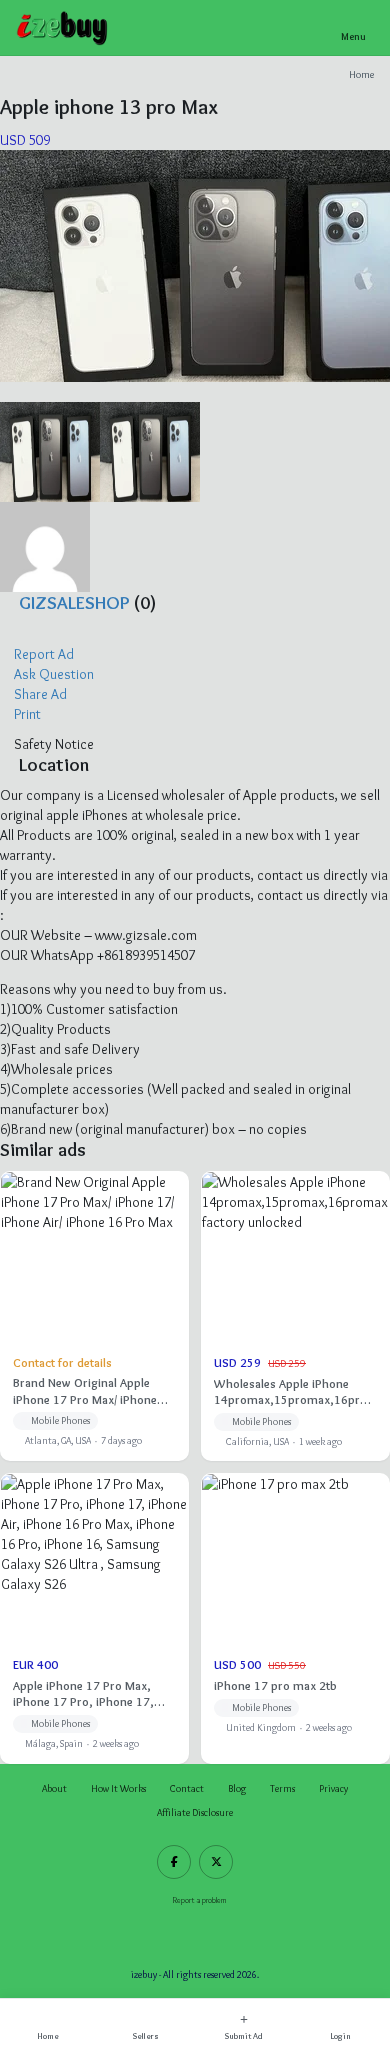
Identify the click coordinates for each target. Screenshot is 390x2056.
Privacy (333, 1788)
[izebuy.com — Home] (62, 28)
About (54, 1788)
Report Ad (42, 654)
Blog (237, 1788)
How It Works (118, 1788)
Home (361, 74)
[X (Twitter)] (216, 1862)
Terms (282, 1788)
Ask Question (52, 674)
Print (26, 714)
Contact (187, 1788)
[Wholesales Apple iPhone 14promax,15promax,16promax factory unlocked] (295, 1316)
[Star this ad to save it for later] (11, 393)
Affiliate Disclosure (195, 1812)
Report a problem (199, 1900)
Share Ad (39, 694)
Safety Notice (52, 744)
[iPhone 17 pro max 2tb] (295, 1618)
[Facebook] (174, 1862)
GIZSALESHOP (74, 602)
